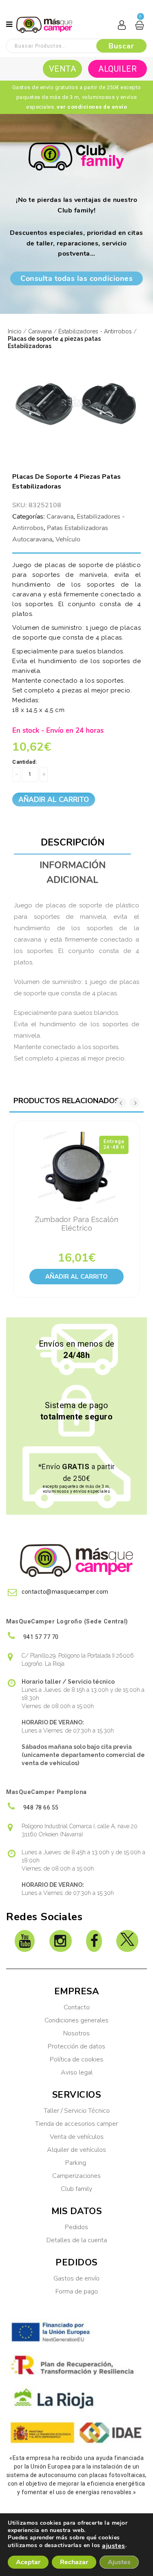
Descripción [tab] (73, 842)
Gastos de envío (76, 2278)
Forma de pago (77, 2291)
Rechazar (74, 2562)
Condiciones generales (76, 2020)
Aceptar (28, 2562)
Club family (76, 2189)
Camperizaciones (76, 2176)
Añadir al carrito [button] (76, 1277)
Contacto (77, 2007)
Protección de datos (76, 2046)
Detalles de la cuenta (77, 2240)
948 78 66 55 (40, 1807)
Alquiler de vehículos (76, 2150)
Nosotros (76, 2033)
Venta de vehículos (77, 2137)
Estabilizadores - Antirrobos (95, 331)
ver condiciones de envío (92, 107)
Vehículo (68, 539)
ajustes (114, 2546)
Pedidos (76, 2227)
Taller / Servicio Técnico (77, 2111)
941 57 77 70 (40, 1637)
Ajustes (119, 2562)
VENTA (63, 69)
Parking (76, 2163)
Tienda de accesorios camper (76, 2124)
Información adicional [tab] (73, 873)
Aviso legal (77, 2072)
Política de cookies (76, 2059)
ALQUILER (118, 69)
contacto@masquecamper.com (65, 1592)
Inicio (15, 331)
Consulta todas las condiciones (76, 278)
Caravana (40, 331)
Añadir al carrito (54, 800)
